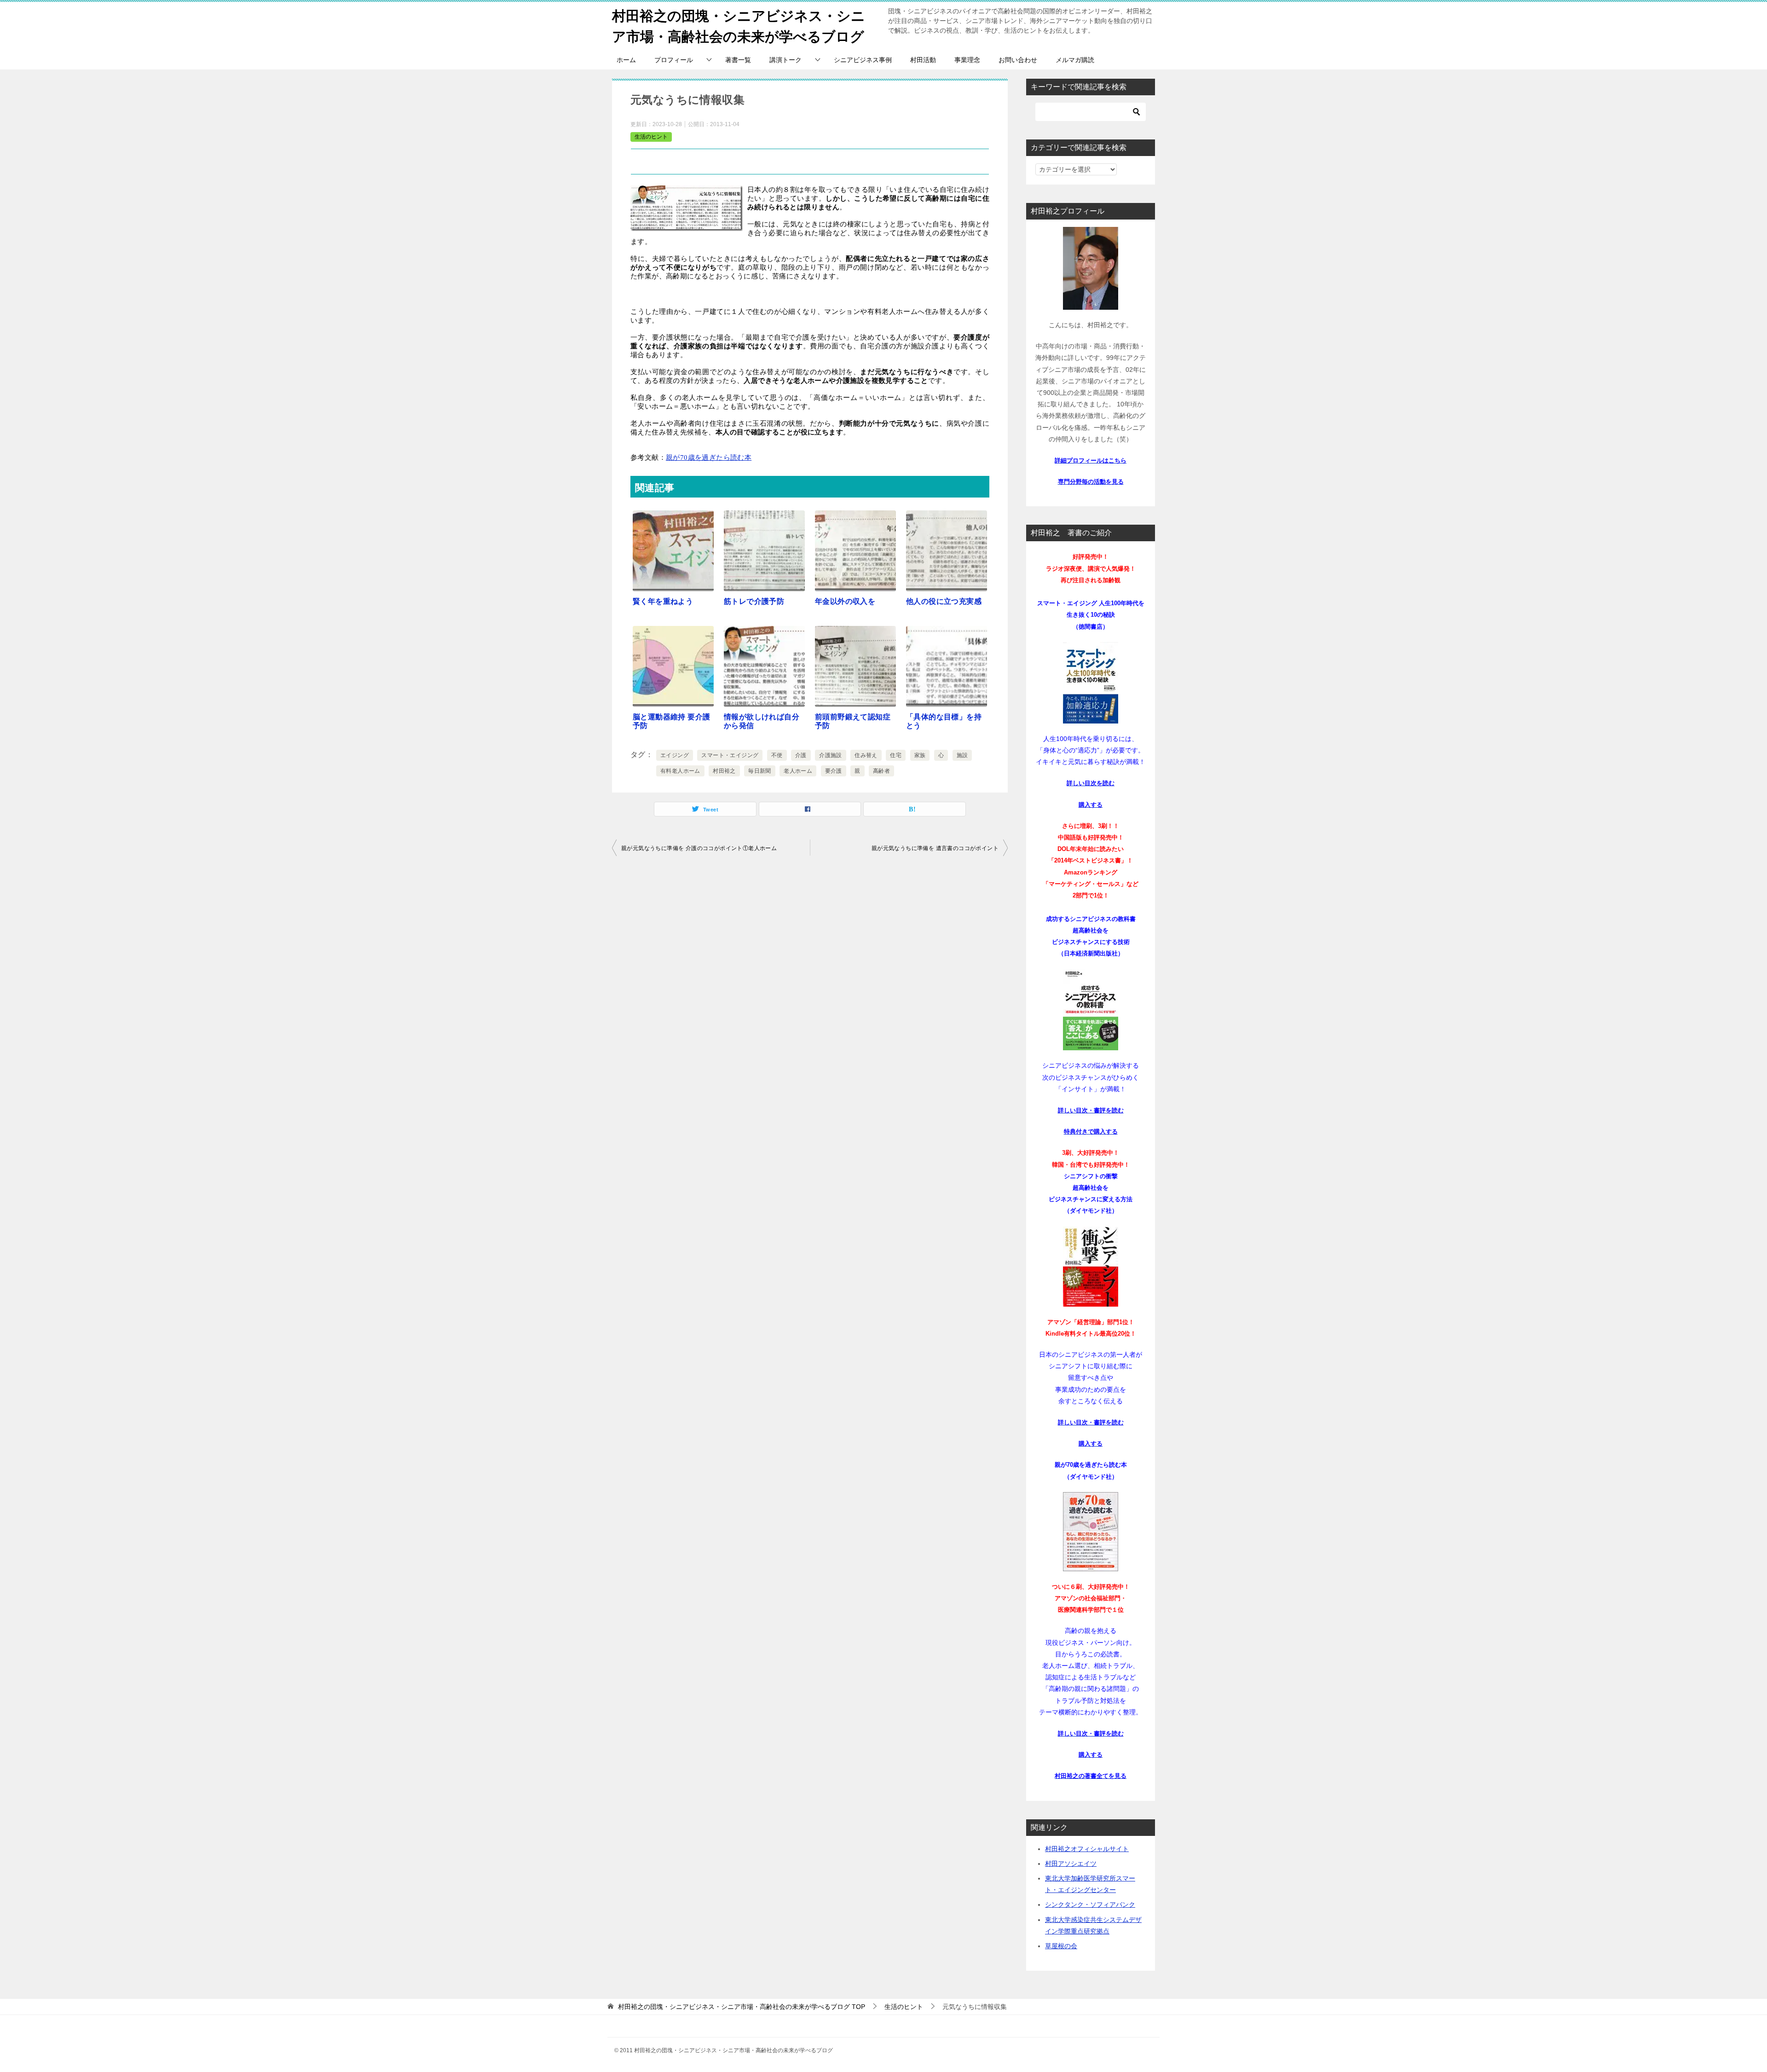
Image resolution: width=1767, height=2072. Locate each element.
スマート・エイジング (730, 755)
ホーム (626, 60)
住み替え (866, 755)
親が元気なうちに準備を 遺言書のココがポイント (935, 848)
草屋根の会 (1061, 1946)
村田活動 (923, 60)
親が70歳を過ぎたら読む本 (709, 457)
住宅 (896, 755)
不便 (777, 755)
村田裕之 (724, 771)
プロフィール (674, 60)
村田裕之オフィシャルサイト (1087, 1849)
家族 (920, 755)
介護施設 (831, 755)
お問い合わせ (1018, 60)
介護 (801, 755)
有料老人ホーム (680, 771)
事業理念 (967, 60)
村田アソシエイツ (1071, 1864)
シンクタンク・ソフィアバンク (1090, 1904)
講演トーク (785, 60)
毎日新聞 (760, 771)
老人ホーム (798, 771)
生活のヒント (651, 137)
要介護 (834, 771)
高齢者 (881, 771)
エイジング (675, 755)
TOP (742, 2007)
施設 (962, 755)
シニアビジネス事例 (863, 60)
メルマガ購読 (1075, 60)
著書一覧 (738, 60)
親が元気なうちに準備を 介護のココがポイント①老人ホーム (699, 848)
